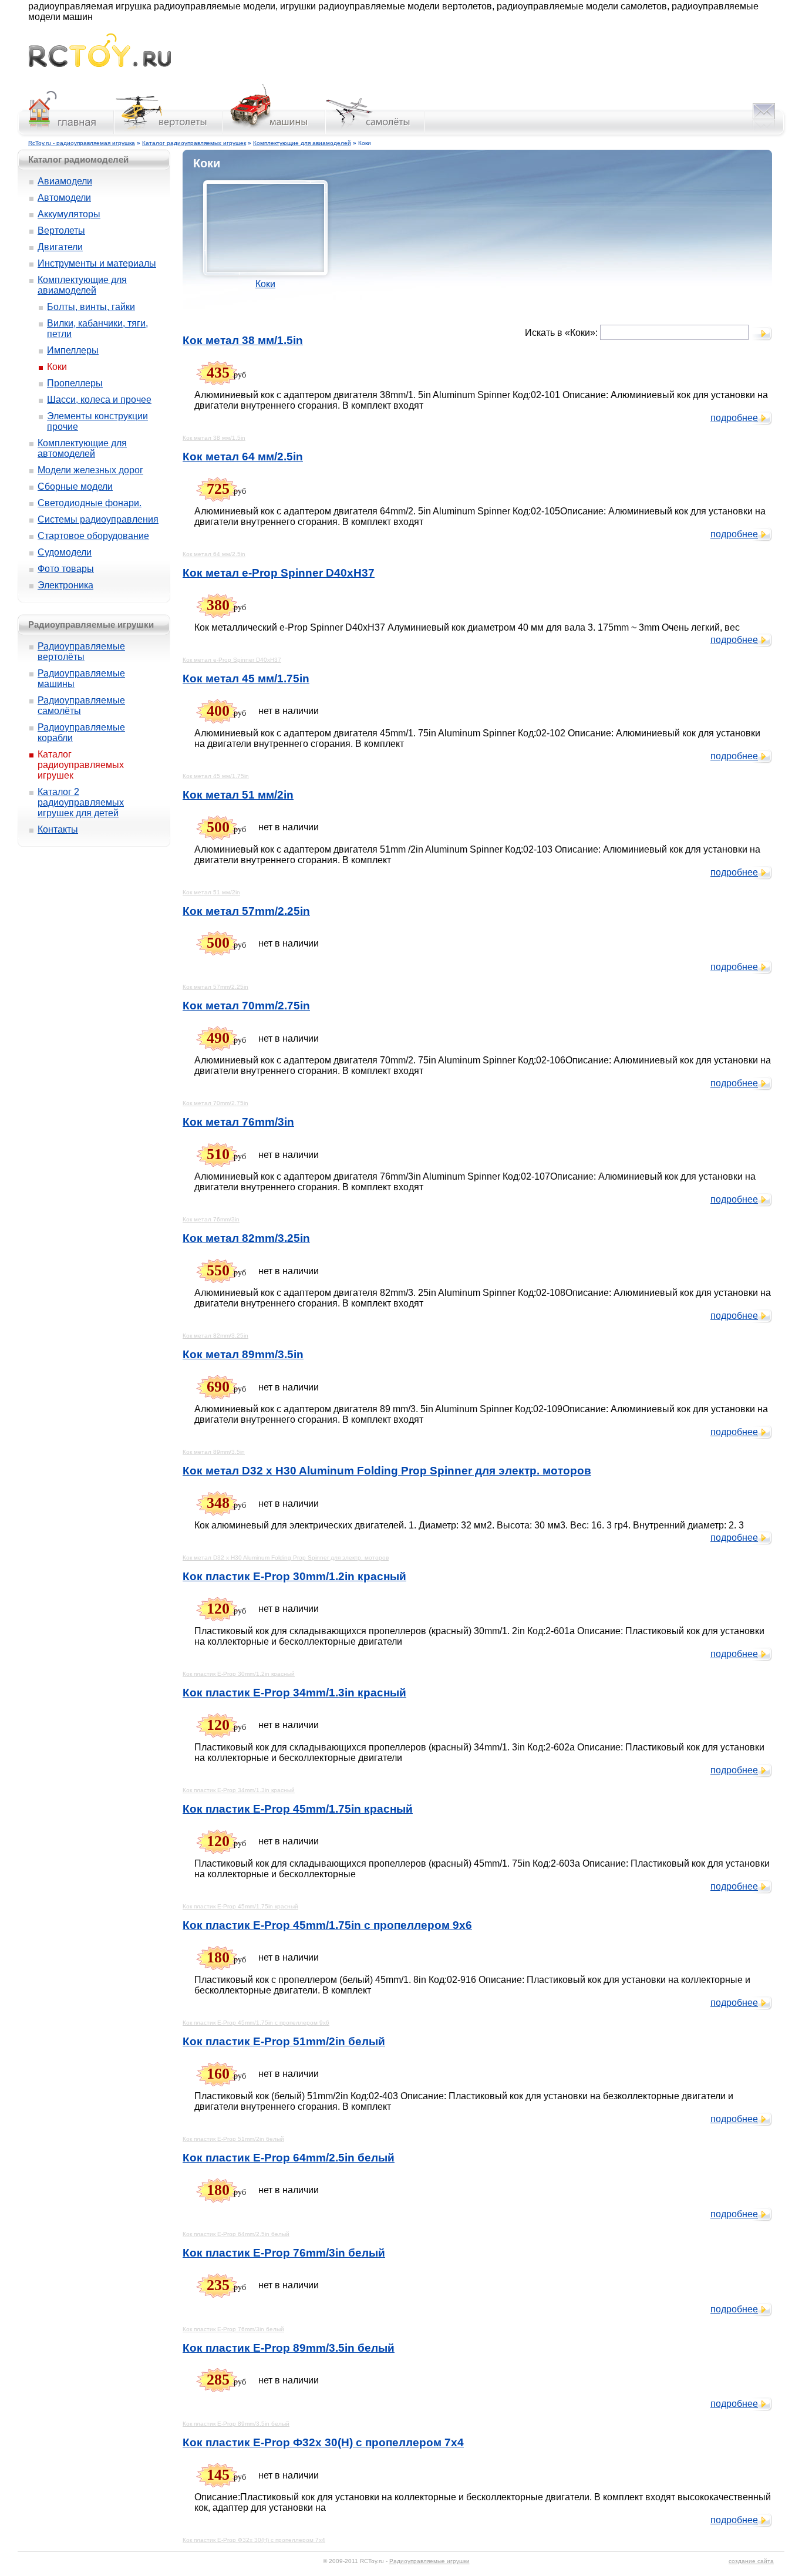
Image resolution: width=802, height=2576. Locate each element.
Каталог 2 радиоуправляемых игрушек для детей (81, 802)
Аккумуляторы (69, 214)
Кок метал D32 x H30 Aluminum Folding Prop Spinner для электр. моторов (387, 1471)
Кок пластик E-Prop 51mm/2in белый (284, 2041)
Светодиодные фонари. (90, 503)
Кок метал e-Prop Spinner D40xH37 (279, 573)
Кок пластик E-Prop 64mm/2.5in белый (289, 2158)
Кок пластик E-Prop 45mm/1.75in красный (298, 1809)
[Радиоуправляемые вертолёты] (169, 134)
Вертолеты (61, 230)
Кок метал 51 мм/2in (238, 795)
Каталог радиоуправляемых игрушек (194, 143)
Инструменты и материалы (97, 263)
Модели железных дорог (90, 470)
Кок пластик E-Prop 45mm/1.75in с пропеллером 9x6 (327, 1925)
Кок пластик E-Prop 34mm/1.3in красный (294, 1693)
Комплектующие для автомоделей (82, 448)
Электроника (65, 585)
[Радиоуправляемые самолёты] (375, 134)
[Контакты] (764, 134)
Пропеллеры (75, 383)
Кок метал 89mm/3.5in (243, 1354)
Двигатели (60, 247)
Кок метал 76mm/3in (238, 1122)
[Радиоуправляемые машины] (274, 134)
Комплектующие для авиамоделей (302, 143)
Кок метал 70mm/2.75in (246, 1006)
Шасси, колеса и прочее (99, 400)
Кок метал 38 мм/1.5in (243, 340)
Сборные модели (75, 486)
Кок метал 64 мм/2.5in (243, 457)
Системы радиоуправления (98, 519)
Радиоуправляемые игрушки (429, 2561)
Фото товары (66, 569)
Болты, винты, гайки (91, 307)
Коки (265, 284)
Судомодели (65, 552)
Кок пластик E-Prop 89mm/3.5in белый (289, 2348)
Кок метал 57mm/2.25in (246, 911)
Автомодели (64, 198)
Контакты (58, 829)
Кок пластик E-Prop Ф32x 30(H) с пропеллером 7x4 (323, 2442)
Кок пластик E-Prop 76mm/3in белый (284, 2253)
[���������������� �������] (65, 134)
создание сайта (751, 2561)
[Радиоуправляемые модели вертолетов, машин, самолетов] (100, 64)
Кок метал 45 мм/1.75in (246, 678)
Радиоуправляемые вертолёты (81, 651)
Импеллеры (73, 350)
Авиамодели (65, 181)
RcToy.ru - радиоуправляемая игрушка (82, 143)
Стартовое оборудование (93, 536)
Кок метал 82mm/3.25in (246, 1238)
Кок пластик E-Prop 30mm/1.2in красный (294, 1576)
